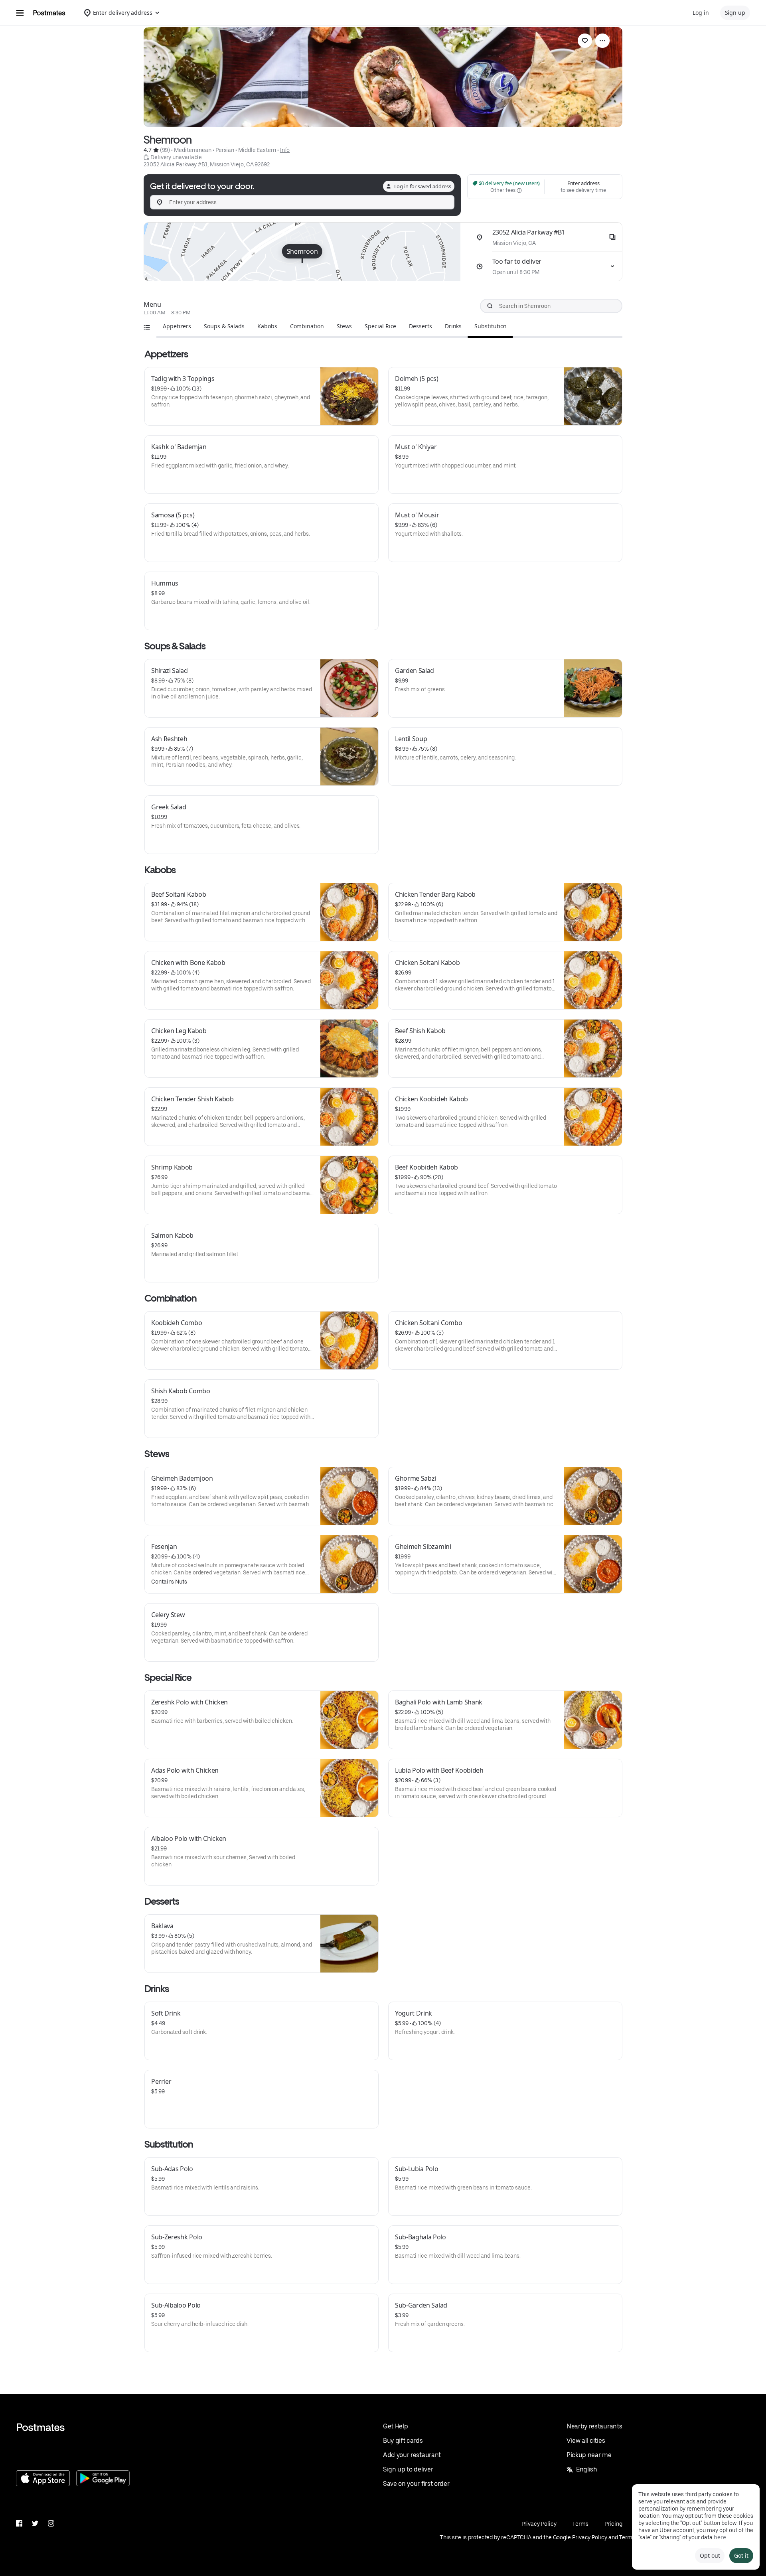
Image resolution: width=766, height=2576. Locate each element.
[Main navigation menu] (20, 13)
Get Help (395, 2426)
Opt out (710, 2555)
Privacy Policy (539, 2524)
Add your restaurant (412, 2455)
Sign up (735, 13)
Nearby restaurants (594, 2426)
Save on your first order (416, 2484)
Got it (741, 2555)
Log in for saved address (423, 186)
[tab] (177, 326)
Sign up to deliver (408, 2469)
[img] (302, 252)
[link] (585, 41)
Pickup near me (589, 2455)
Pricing (613, 2524)
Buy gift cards (403, 2441)
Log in (701, 13)
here (720, 2537)
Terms (580, 2524)
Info (285, 150)
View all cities (586, 2441)
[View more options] (602, 41)
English (587, 2469)
